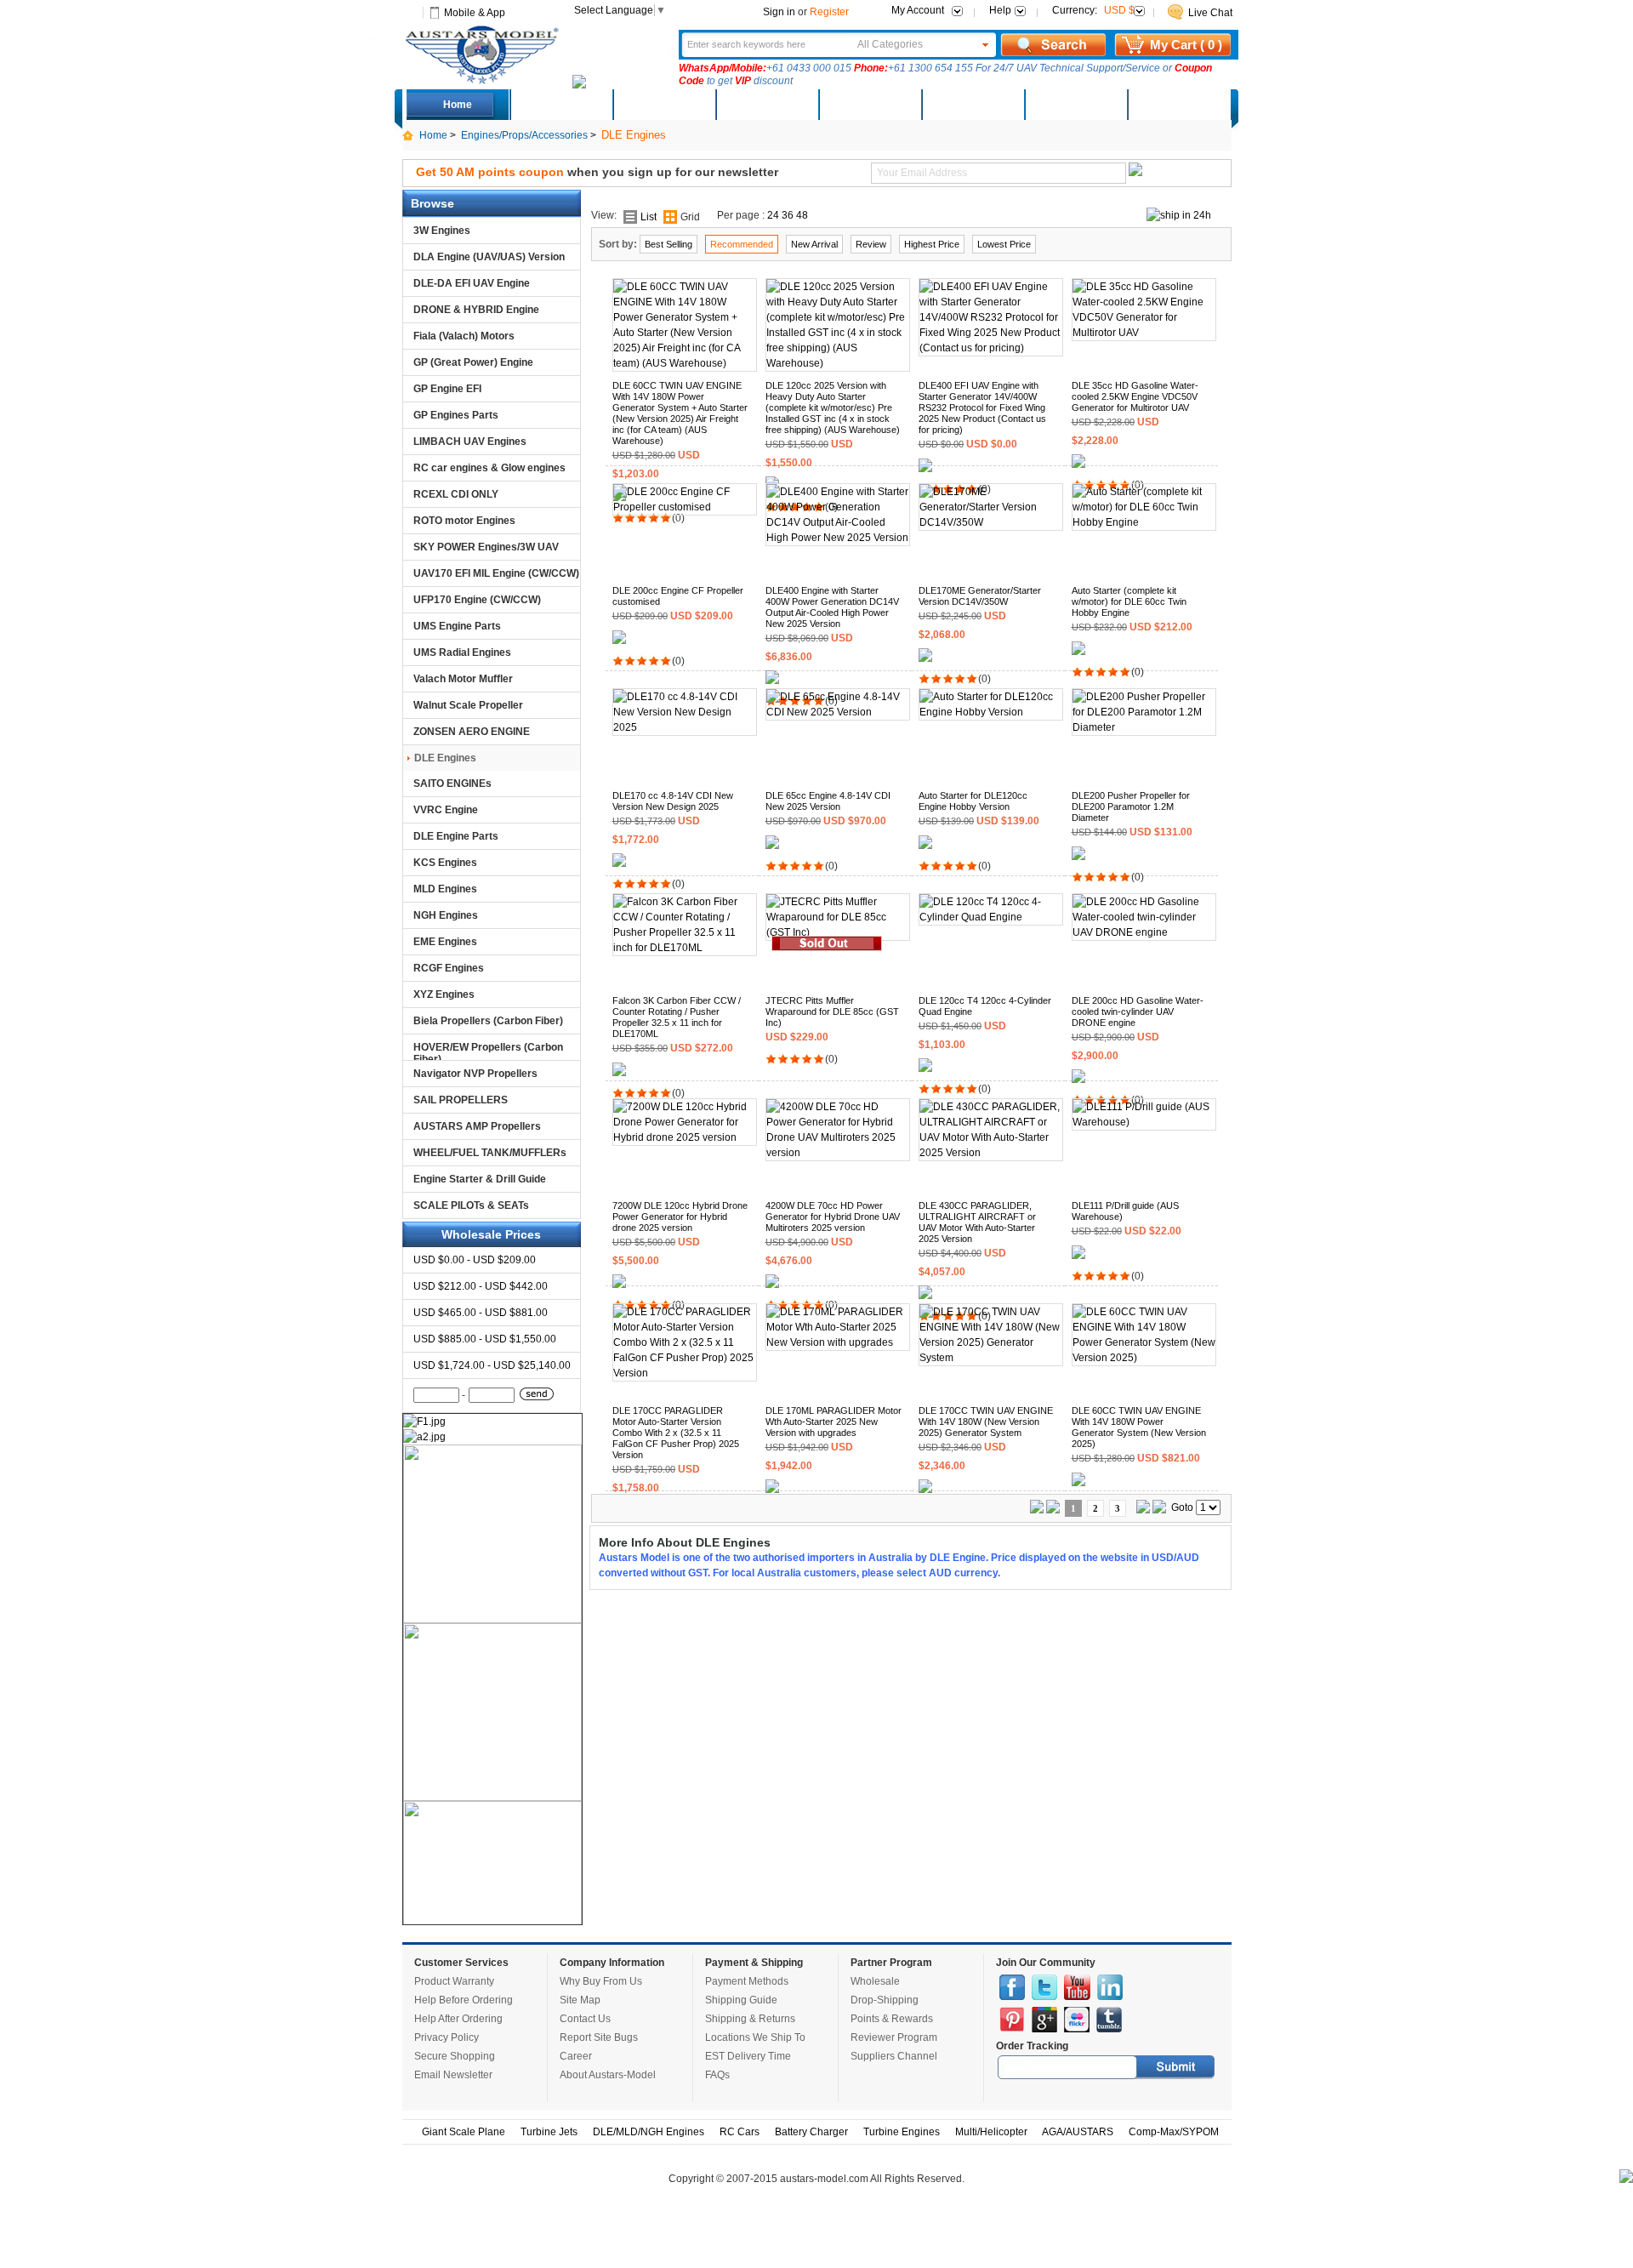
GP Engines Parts (456, 415)
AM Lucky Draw (1075, 105)
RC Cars (740, 2132)
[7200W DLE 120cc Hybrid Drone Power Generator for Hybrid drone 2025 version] (685, 1137)
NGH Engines (446, 915)
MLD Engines (445, 889)
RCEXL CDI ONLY (456, 494)
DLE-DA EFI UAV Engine (472, 283)
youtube (1077, 1987)
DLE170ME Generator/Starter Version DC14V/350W (980, 596)
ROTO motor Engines (464, 521)
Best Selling (669, 244)
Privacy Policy (447, 2037)
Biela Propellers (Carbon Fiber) (488, 1021)
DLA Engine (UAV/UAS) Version (489, 257)
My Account (918, 10)
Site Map (580, 2000)
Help (1000, 10)
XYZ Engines (444, 994)
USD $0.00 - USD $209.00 (475, 1260)
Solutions (973, 105)
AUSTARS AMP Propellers (477, 1126)
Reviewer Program (894, 2037)
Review (871, 244)
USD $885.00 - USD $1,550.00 (485, 1339)
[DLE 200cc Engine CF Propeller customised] (685, 507)
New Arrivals (663, 105)
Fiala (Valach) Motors (464, 336)
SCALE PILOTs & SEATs (471, 1205)
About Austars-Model (608, 2075)
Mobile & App (475, 13)
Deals (561, 105)
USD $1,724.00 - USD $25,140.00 (492, 1365)
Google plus (1044, 2020)
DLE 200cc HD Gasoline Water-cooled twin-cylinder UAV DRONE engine (1138, 1011)
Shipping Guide (741, 2000)
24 (773, 215)
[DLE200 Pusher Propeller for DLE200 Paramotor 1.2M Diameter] (1144, 727)
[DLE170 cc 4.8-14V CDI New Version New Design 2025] (685, 727)
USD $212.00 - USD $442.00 (481, 1286)
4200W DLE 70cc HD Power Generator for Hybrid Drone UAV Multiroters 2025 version (833, 1217)
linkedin (1110, 1987)
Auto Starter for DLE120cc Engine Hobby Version (973, 801)
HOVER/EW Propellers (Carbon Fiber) (488, 1051)
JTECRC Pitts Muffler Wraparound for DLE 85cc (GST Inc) (832, 1011)
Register (829, 12)
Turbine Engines (902, 2132)
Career (576, 2056)
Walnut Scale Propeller (468, 705)
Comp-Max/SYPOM (1174, 2132)
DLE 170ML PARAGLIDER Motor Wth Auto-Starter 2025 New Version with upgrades (834, 1422)
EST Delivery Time (748, 2056)
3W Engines (442, 231)
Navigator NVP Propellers (475, 1074)
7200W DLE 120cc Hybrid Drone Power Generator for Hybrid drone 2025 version (680, 1217)
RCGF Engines (449, 968)
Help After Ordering (458, 2019)
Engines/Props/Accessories (524, 135)
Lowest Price (1004, 244)
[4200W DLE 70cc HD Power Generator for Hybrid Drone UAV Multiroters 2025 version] (838, 1153)
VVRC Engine (446, 810)
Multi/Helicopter (991, 2132)
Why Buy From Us (601, 1981)
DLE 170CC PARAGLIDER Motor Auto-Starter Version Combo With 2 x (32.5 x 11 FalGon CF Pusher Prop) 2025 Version (676, 1433)
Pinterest (1012, 2020)
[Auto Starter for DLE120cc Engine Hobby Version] (991, 712)
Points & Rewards (892, 2019)
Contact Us (585, 2019)
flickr (1077, 2020)
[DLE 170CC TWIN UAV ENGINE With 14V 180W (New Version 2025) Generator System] (991, 1358)
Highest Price (932, 244)
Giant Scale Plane (464, 2132)
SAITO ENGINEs (452, 784)
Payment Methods (747, 1981)
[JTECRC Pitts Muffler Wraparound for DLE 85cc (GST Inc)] (838, 932)
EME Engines (445, 942)
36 (788, 215)
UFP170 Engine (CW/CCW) (477, 600)
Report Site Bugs (599, 2037)
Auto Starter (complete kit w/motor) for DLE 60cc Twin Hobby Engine (1129, 601)
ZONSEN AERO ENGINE (472, 732)
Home (458, 105)
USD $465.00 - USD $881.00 (481, 1313)
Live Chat (1210, 13)
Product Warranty (454, 1981)
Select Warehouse (1178, 105)
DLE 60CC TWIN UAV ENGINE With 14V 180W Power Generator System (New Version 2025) (1139, 1427)
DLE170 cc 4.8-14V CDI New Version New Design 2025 (673, 801)
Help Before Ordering (464, 2000)
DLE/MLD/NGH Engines (649, 2132)
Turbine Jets (549, 2132)
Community (869, 105)
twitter (1044, 1987)
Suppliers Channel (894, 2056)
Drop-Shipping (885, 2000)
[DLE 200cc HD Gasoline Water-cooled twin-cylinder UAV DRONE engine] (1144, 932)
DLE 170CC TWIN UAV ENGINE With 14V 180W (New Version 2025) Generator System (986, 1422)
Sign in (779, 12)
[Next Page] (1143, 1510)
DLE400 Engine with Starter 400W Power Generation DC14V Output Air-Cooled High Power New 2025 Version (832, 607)
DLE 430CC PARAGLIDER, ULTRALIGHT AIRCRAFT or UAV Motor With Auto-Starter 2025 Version (977, 1222)
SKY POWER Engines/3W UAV (486, 547)
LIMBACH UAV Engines (470, 442)
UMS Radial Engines (462, 652)
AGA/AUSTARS (1078, 2132)
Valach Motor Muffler (463, 679)
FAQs (717, 2075)
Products (766, 105)
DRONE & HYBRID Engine (476, 310)
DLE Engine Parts (456, 836)
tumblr (1109, 2020)
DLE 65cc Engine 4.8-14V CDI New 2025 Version (828, 801)
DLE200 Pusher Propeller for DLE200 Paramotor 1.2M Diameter (1131, 806)
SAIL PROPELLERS (461, 1100)
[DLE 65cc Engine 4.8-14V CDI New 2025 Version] (838, 712)
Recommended (742, 244)
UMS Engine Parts (457, 626)
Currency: (1093, 10)
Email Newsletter (453, 2075)
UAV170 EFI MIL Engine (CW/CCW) (496, 573)
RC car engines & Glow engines (489, 468)
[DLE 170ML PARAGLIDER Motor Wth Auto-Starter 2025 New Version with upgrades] (838, 1342)
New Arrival (814, 244)
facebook (1012, 1987)
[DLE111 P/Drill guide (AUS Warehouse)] (1144, 1122)
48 (802, 215)
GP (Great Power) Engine (473, 362)
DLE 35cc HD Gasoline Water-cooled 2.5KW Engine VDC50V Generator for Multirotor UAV (1135, 396)
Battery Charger (811, 2132)
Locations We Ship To (755, 2037)
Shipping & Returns (750, 2019)
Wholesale (875, 1981)
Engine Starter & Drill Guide (480, 1179)
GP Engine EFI (447, 389)
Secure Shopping (455, 2056)
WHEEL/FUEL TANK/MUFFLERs (490, 1153)
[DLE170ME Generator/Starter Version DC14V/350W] (991, 522)
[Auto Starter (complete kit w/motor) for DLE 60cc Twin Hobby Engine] (1144, 522)
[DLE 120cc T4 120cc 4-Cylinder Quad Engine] (991, 917)
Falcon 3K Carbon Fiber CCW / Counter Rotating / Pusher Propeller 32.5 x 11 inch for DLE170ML (677, 1017)
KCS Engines (445, 863)
